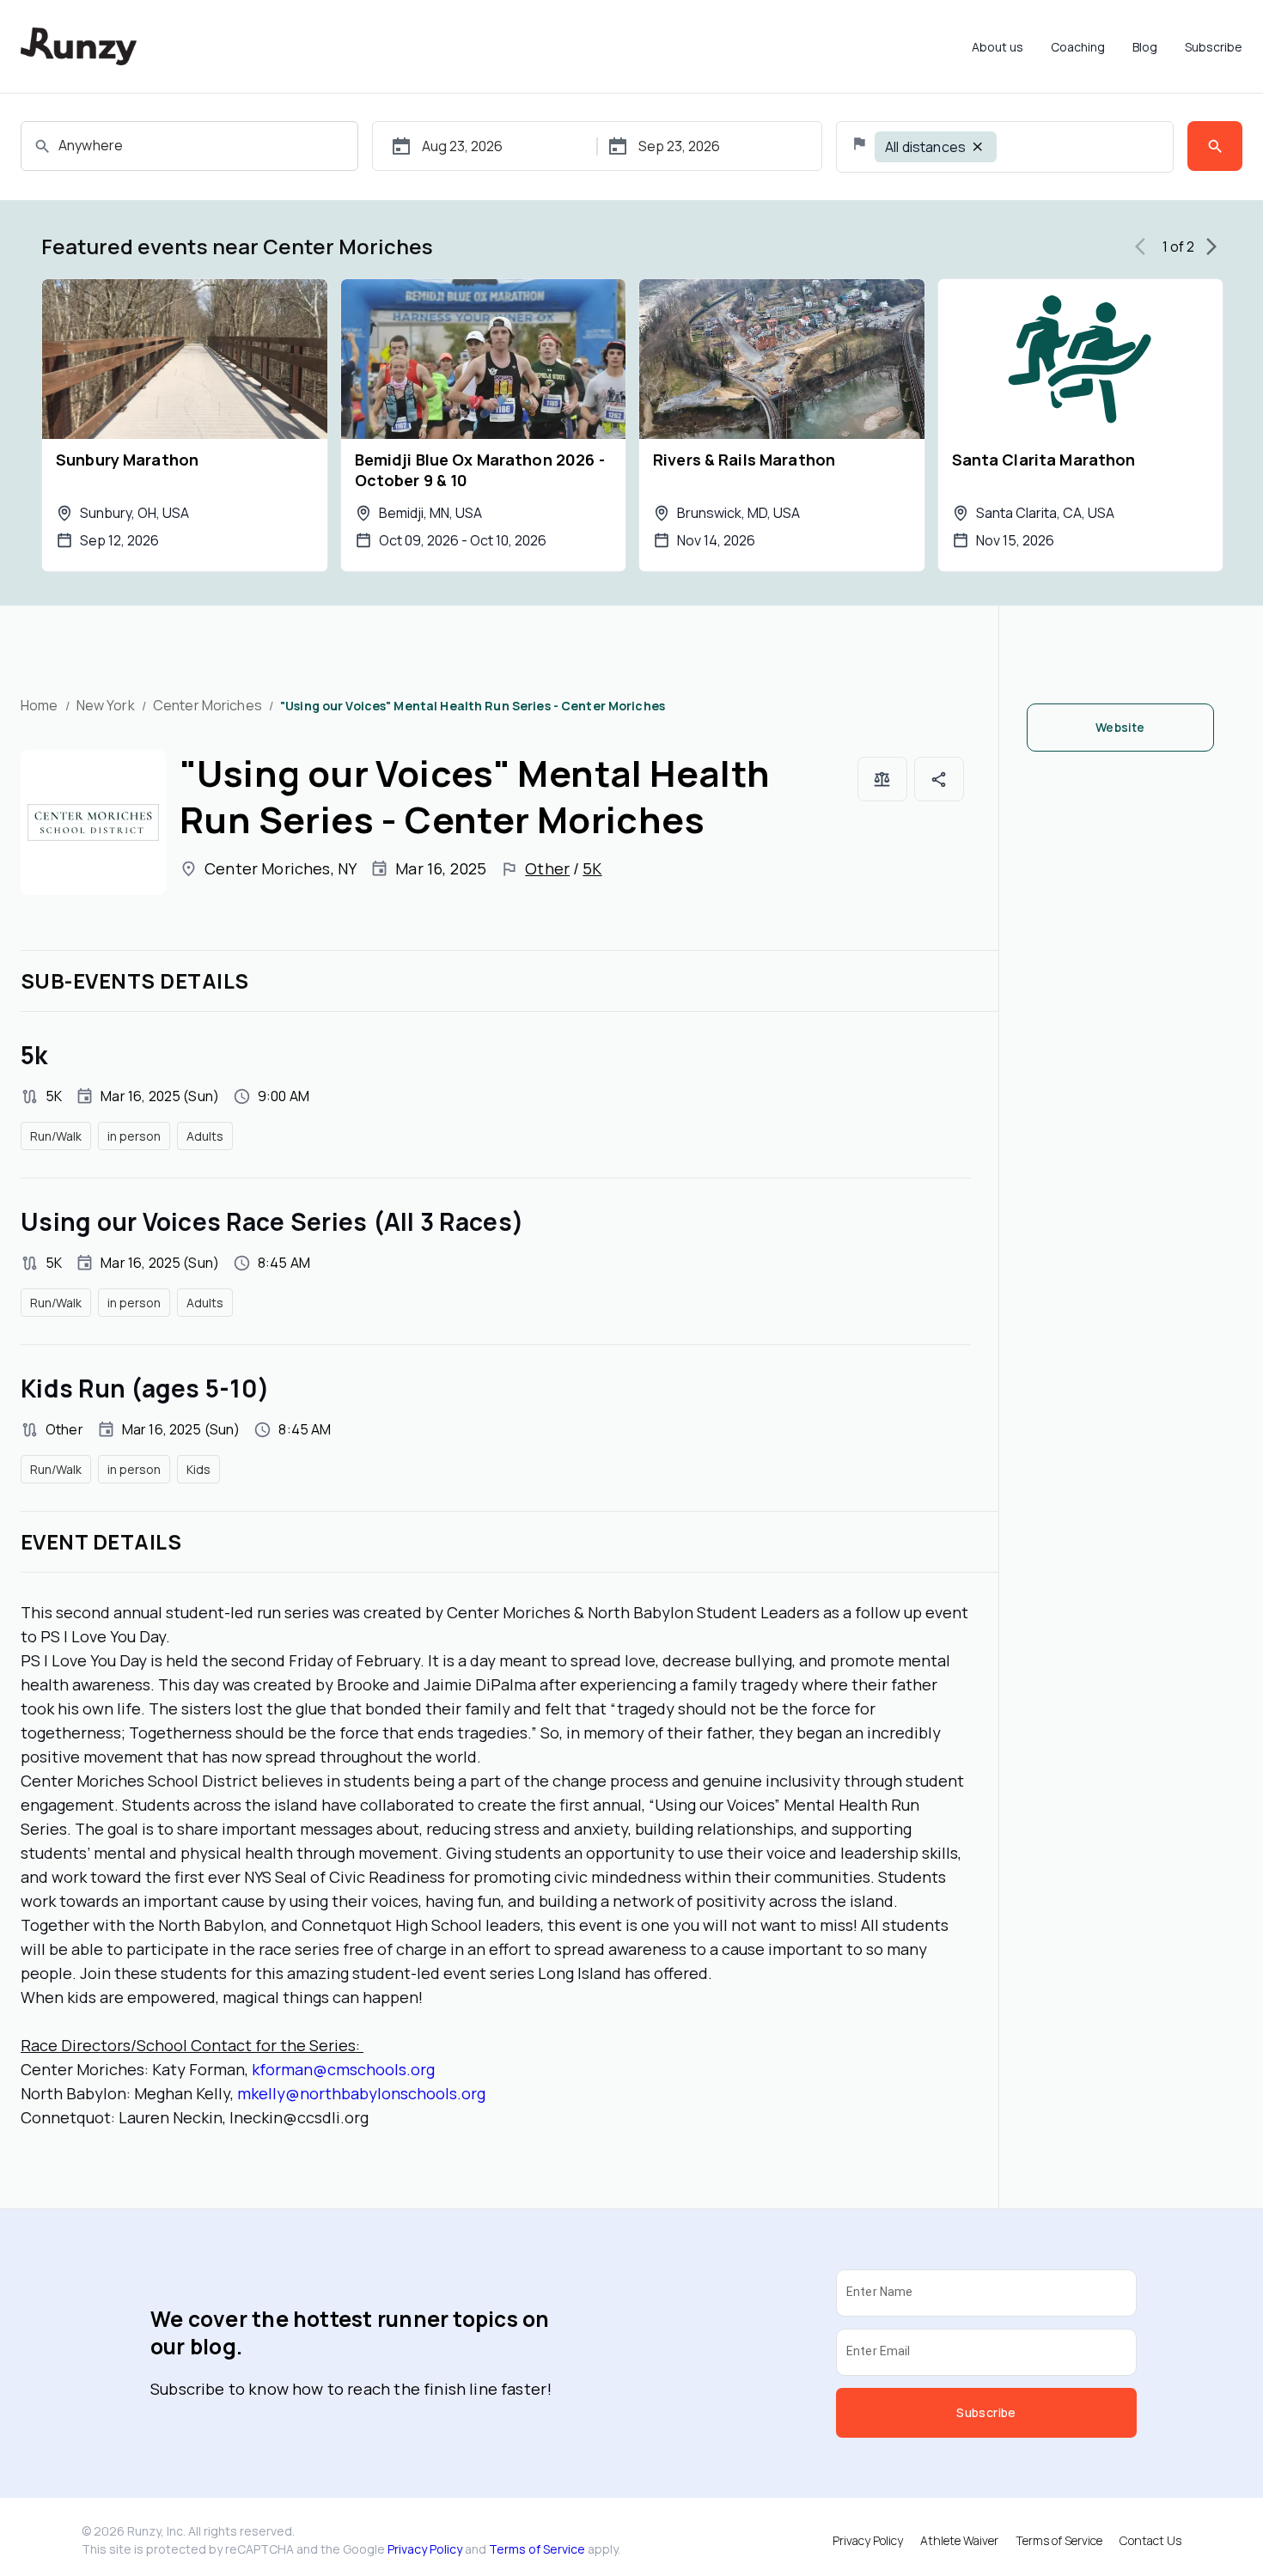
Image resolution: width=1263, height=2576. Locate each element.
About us (998, 47)
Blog (1145, 47)
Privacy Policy (425, 2549)
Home (40, 705)
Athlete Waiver (959, 2540)
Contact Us (1150, 2540)
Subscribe (1214, 47)
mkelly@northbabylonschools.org (361, 2093)
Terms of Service (537, 2549)
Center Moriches (207, 705)
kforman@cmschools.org (343, 2069)
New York (106, 705)
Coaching (1078, 47)
